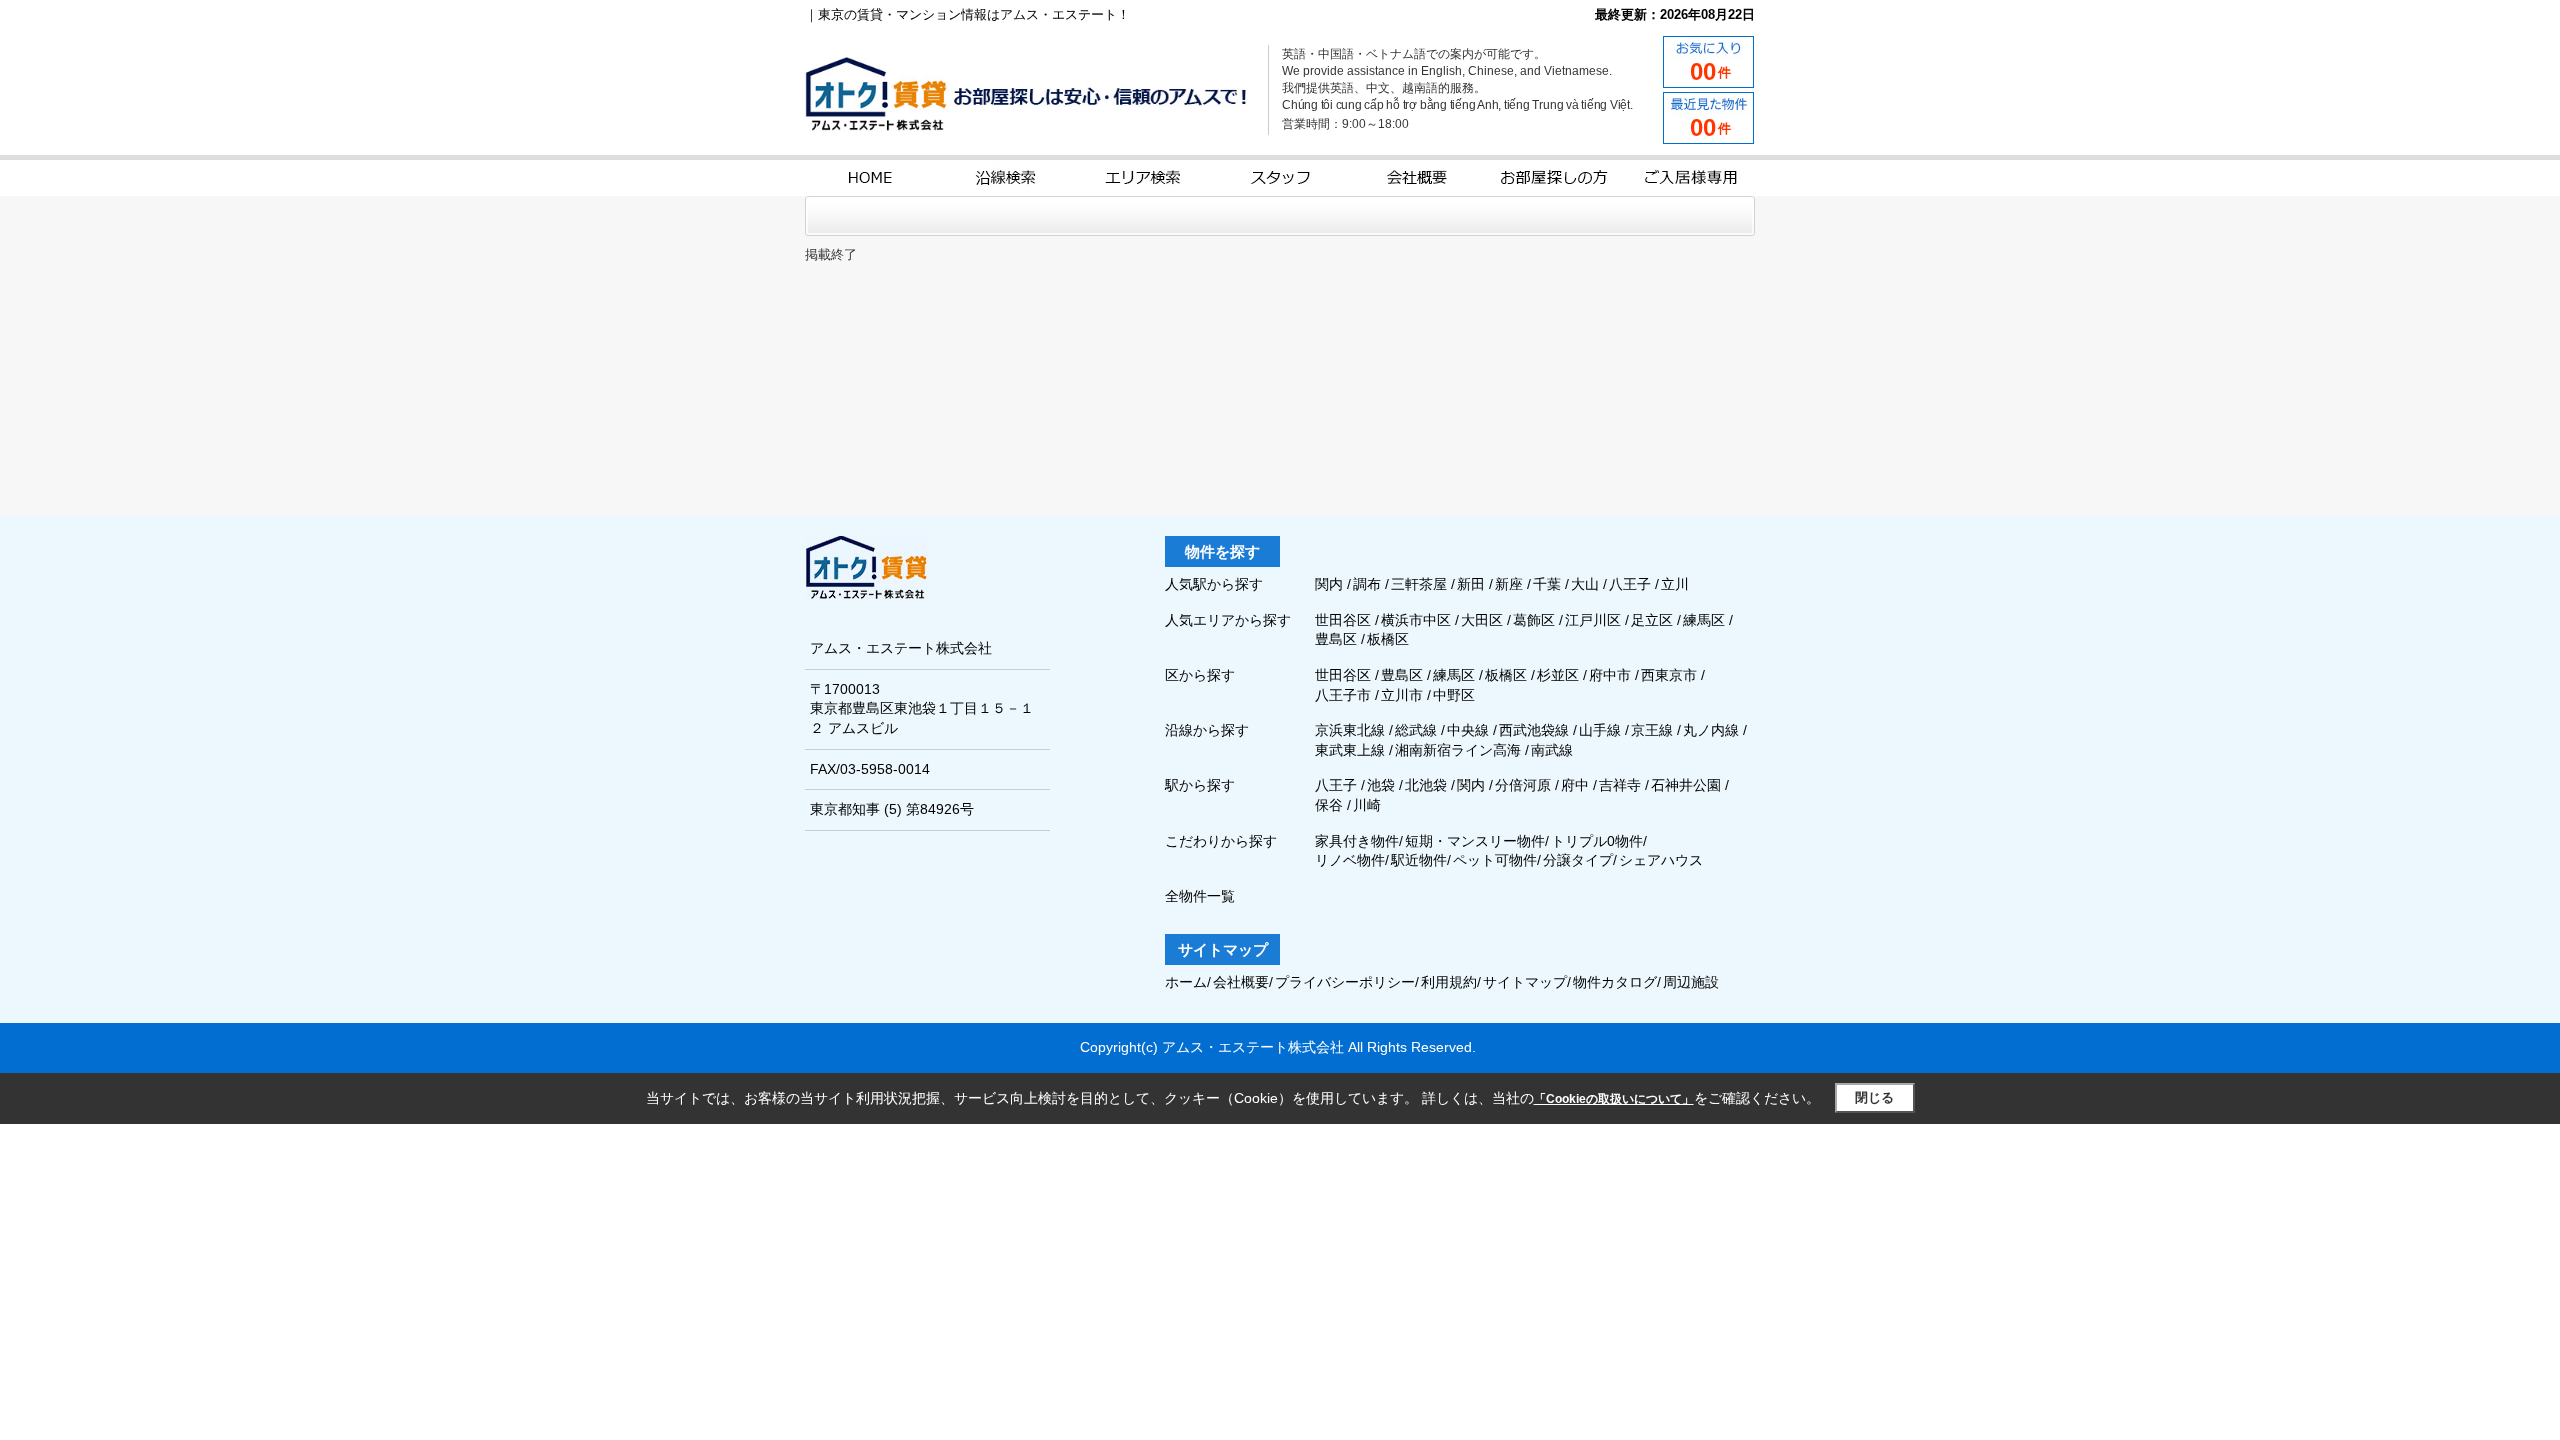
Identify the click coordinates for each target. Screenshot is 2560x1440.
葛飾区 (1536, 620)
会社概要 (1241, 982)
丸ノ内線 (1711, 730)
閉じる (1874, 1097)
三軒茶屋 (1421, 584)
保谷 (1329, 805)
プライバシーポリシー (1345, 982)
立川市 (1402, 695)
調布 (1369, 584)
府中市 (1610, 675)
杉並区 (1558, 675)
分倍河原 (1523, 785)
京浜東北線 (1350, 730)
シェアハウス (1661, 860)
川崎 (1367, 805)
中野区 (1454, 695)
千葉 (1549, 584)
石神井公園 (1686, 785)
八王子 (1632, 584)
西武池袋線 (1534, 730)
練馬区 (1706, 620)
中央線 (1468, 730)
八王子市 (1343, 695)
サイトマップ (1525, 982)
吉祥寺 (1620, 785)
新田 (1473, 584)
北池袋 (1426, 785)
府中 (1575, 785)
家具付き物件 (1357, 841)
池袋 (1381, 785)
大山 (1587, 584)
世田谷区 (1345, 620)
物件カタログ (1615, 982)
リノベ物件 (1350, 860)
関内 (1331, 584)
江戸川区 (1595, 620)
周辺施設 (1691, 982)
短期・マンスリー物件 (1475, 841)
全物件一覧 (1200, 896)
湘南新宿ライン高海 (1458, 750)
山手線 (1600, 730)
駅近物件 (1419, 860)
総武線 (1416, 730)
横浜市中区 (1418, 620)
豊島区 (1338, 639)
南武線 (1552, 750)
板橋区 (1388, 639)
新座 (1511, 584)
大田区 (1484, 620)
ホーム (1186, 982)
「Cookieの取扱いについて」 (1614, 1099)
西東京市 (1669, 675)
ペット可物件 (1495, 860)
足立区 (1654, 620)
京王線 (1652, 730)
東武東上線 (1350, 750)
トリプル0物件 (1597, 841)
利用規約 (1449, 982)
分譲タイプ (1578, 860)
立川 (1675, 584)
